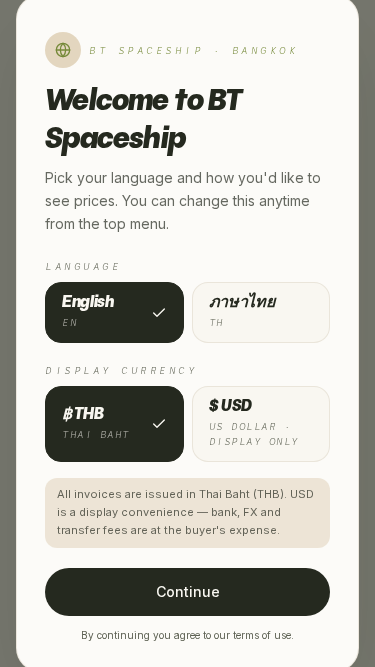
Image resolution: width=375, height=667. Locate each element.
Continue (188, 591)
